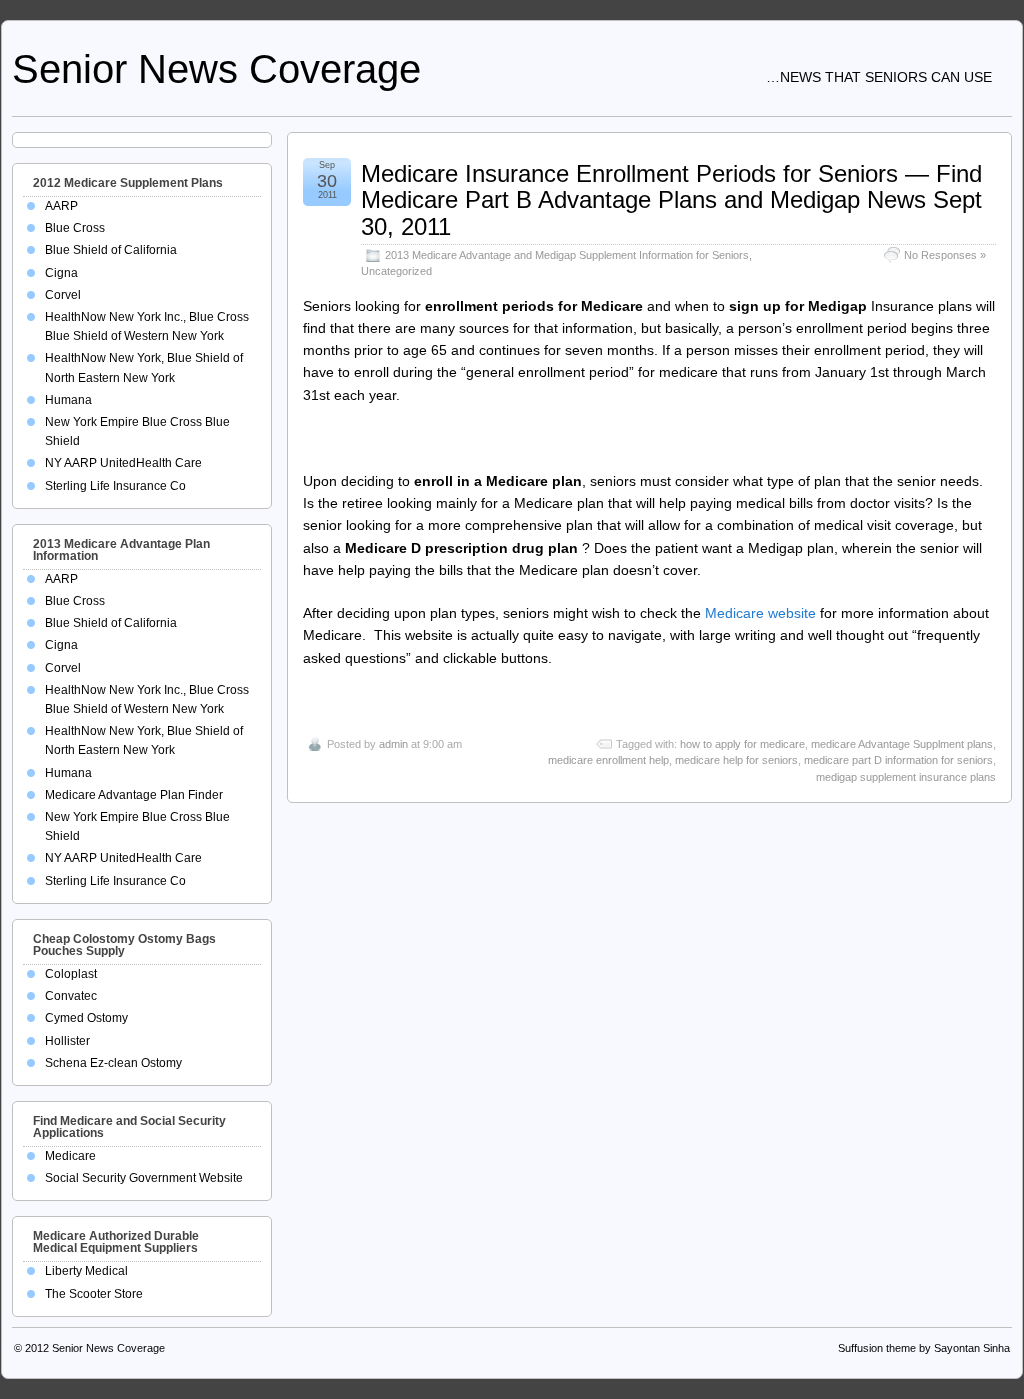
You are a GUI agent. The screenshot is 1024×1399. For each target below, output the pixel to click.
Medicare (70, 1156)
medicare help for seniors (736, 760)
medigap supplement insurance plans (906, 777)
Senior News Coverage (216, 69)
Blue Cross (75, 228)
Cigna (61, 273)
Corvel (63, 295)
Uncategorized (396, 271)
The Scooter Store (94, 1294)
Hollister (67, 1041)
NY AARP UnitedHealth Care (123, 463)
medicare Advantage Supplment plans (902, 744)
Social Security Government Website (144, 1178)
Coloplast (71, 974)
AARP (61, 206)
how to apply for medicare (742, 744)
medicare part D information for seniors (898, 760)
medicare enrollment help (608, 760)
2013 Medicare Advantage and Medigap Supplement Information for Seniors (567, 255)
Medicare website (760, 613)
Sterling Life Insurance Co (115, 486)
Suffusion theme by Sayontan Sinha (924, 1348)
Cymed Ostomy (86, 1018)
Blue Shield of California (111, 250)
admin (393, 744)
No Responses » (945, 255)
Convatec (71, 996)
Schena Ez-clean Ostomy (113, 1063)
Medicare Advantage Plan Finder (134, 795)
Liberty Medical (86, 1271)
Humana (68, 400)
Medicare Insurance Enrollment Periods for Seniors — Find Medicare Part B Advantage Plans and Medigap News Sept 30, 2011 (671, 200)
